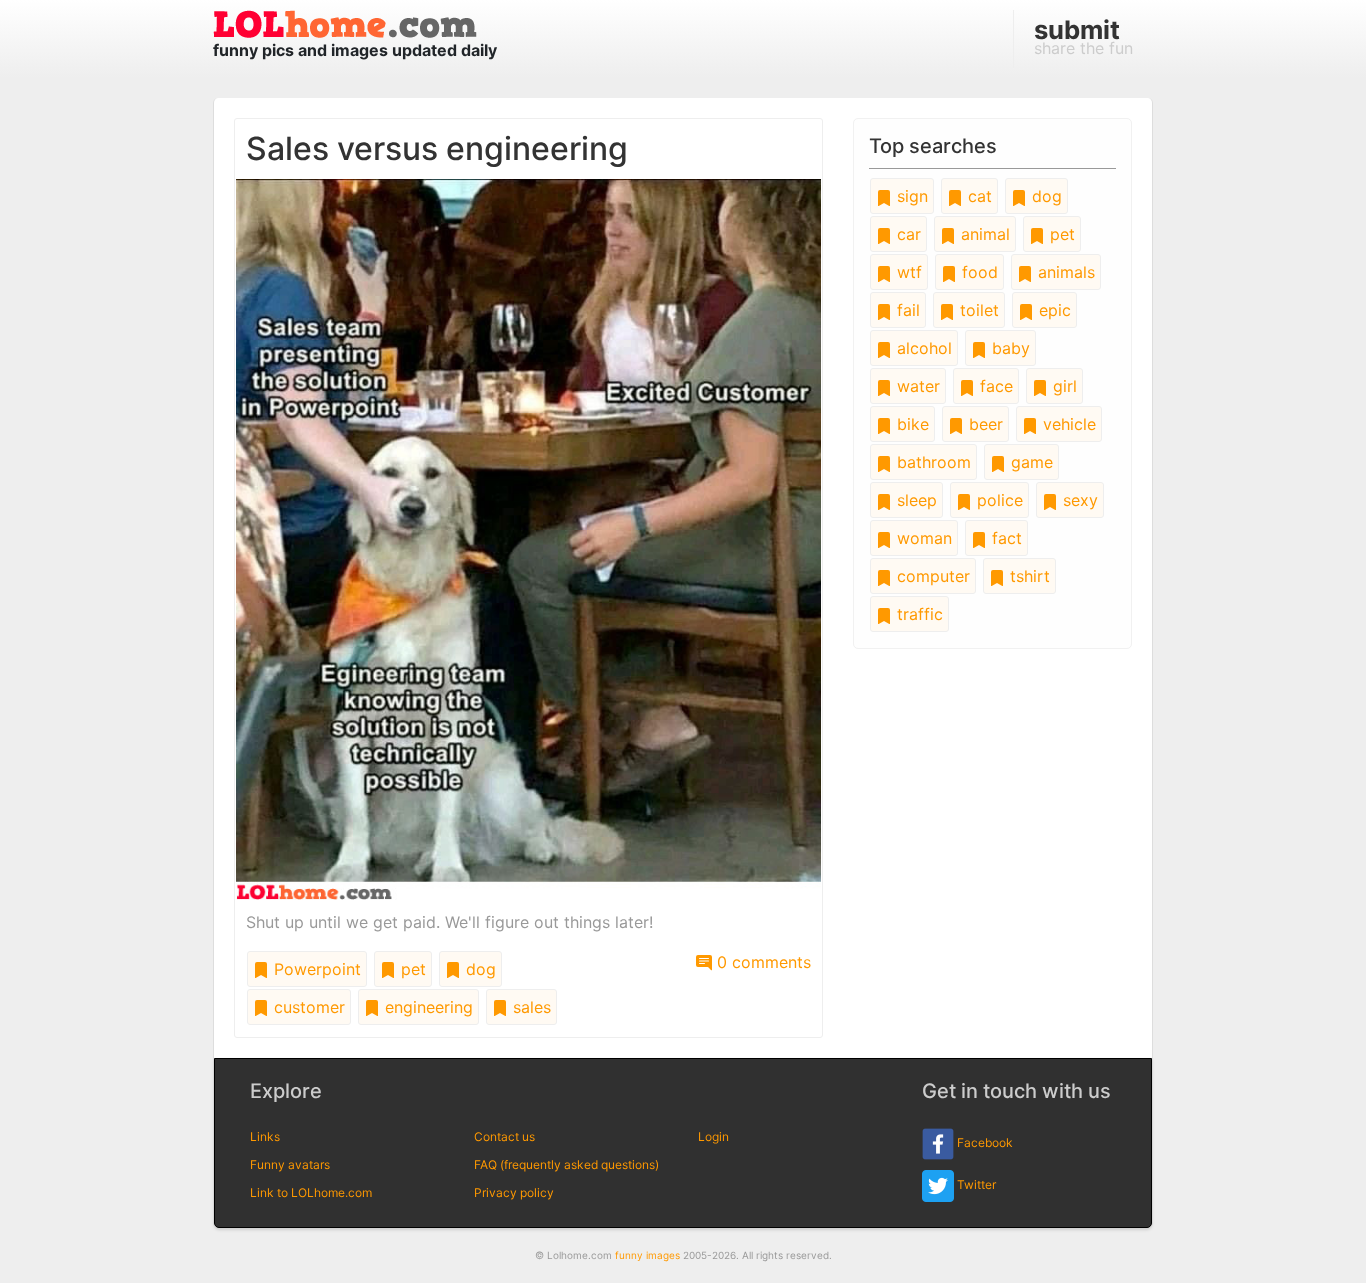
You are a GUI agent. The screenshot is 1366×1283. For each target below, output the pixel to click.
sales (529, 1007)
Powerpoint (315, 969)
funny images (647, 1255)
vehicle (1067, 424)
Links (265, 1136)
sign (910, 196)
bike (910, 424)
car (906, 234)
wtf (907, 272)
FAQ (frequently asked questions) (566, 1164)
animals (1064, 272)
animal (983, 234)
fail (906, 310)
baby (1008, 348)
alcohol (922, 348)
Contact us (504, 1136)
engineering (426, 1007)
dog (478, 969)
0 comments (761, 962)
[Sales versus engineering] (528, 538)
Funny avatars (290, 1164)
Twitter (975, 1184)
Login (713, 1136)
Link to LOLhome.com (311, 1192)
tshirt (1027, 576)
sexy (1078, 500)
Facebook (983, 1142)
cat (977, 196)
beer (983, 424)
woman (922, 538)
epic (1052, 310)
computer (931, 576)
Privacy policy (514, 1192)
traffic (917, 614)
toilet (977, 310)
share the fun (1083, 36)
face (994, 386)
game (1029, 462)
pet (411, 969)
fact (1004, 538)
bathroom (931, 462)
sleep (914, 500)
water (916, 386)
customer (307, 1007)
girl (1062, 386)
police (997, 500)
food (977, 272)
